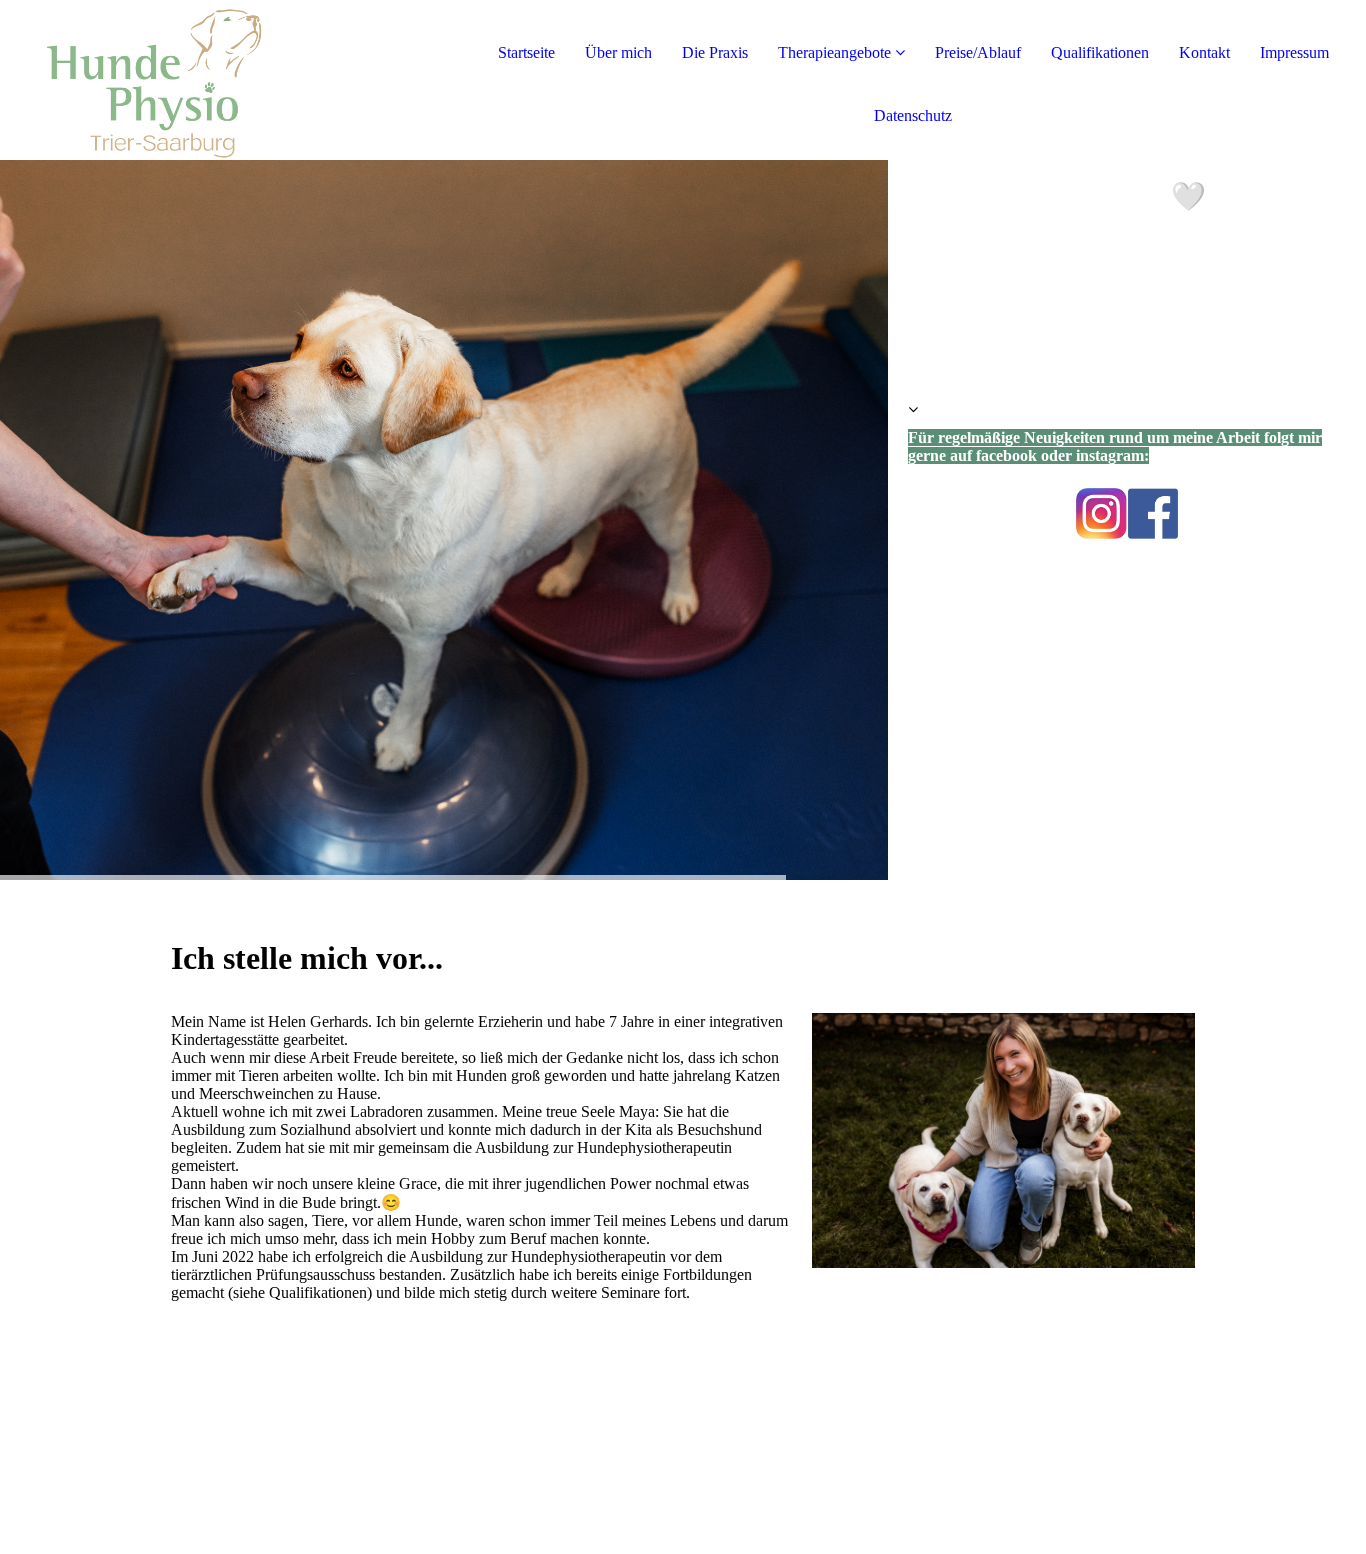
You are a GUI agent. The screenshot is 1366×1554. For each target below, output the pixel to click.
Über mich (618, 52)
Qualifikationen (1100, 52)
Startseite (526, 52)
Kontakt (1204, 52)
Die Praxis (715, 52)
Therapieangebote (834, 52)
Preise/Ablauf (978, 52)
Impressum (1294, 52)
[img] (230, 80)
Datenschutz (913, 115)
